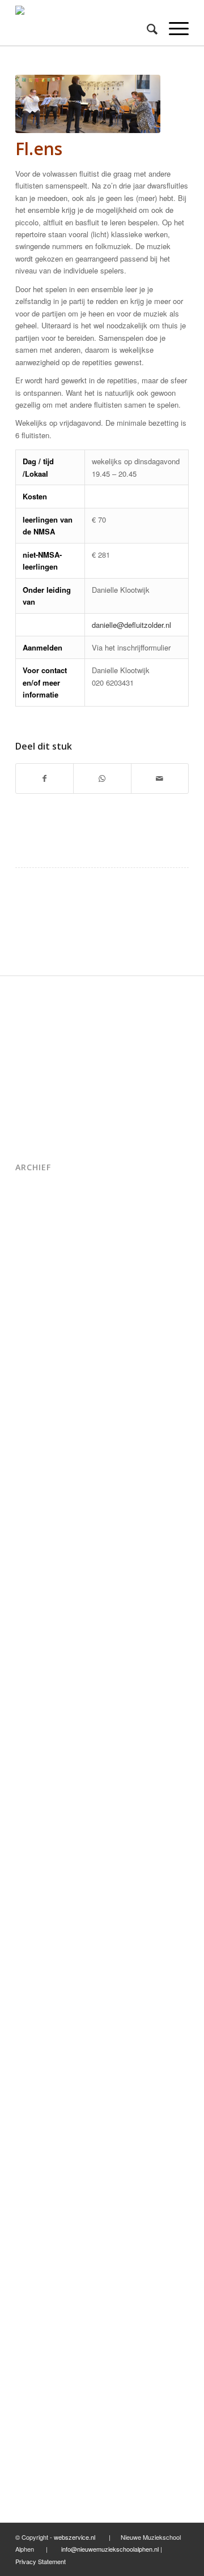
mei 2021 (32, 1858)
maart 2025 (36, 1262)
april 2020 (33, 1935)
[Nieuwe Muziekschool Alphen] (85, 23)
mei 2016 (32, 2424)
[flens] (88, 104)
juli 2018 (30, 2179)
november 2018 (44, 2149)
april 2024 (33, 1400)
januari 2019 (38, 2118)
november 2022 (44, 1629)
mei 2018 (32, 2195)
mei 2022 (32, 1706)
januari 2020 (38, 1965)
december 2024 (44, 1293)
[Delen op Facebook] (44, 778)
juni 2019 (32, 2057)
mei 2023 (32, 1553)
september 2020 (45, 1904)
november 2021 (44, 1782)
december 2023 (44, 1461)
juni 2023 (32, 1537)
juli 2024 (30, 1354)
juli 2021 (30, 1828)
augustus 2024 (42, 1339)
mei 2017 (32, 2317)
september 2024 (45, 1323)
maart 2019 (36, 2103)
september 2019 (45, 2027)
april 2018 (33, 2210)
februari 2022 (39, 1751)
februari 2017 (39, 2348)
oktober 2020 (39, 1889)
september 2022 (45, 1660)
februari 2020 (39, 1950)
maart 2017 (36, 2332)
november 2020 (44, 1874)
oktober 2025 (39, 1216)
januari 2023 (38, 1599)
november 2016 (44, 2393)
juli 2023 (30, 1522)
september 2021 (45, 1813)
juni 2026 (32, 1186)
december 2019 (44, 1981)
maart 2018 (36, 2225)
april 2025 (33, 1247)
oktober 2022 (39, 1644)
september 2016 (45, 2409)
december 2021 (44, 1767)
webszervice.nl (75, 2537)
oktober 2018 (39, 2164)
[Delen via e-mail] (160, 778)
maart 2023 (36, 1568)
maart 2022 (36, 1736)
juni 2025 (32, 1232)
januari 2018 (38, 2241)
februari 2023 (39, 1583)
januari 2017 (38, 2363)
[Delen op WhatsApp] (102, 778)
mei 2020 (32, 1920)
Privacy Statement (41, 2561)
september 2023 (45, 1507)
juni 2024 (32, 1369)
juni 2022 (32, 1690)
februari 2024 (39, 1430)
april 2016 (33, 2439)
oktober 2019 (39, 2011)
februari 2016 (39, 2470)
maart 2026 (36, 1201)
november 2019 (44, 1996)
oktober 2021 (39, 1797)
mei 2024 (32, 1385)
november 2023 (44, 1476)
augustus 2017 (42, 2302)
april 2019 (33, 2088)
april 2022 (33, 1721)
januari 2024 (38, 1446)
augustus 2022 (42, 1675)
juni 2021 (32, 1843)
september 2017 (45, 2286)
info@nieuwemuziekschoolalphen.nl (110, 2549)
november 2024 (44, 1308)
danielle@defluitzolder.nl (131, 625)
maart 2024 (36, 1415)
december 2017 (44, 2256)
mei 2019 (32, 2072)
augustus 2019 (42, 2042)
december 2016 (44, 2378)
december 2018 (44, 2134)
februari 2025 (39, 1278)
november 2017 (44, 2271)
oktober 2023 (39, 1492)
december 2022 (44, 1614)
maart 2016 (36, 2455)
